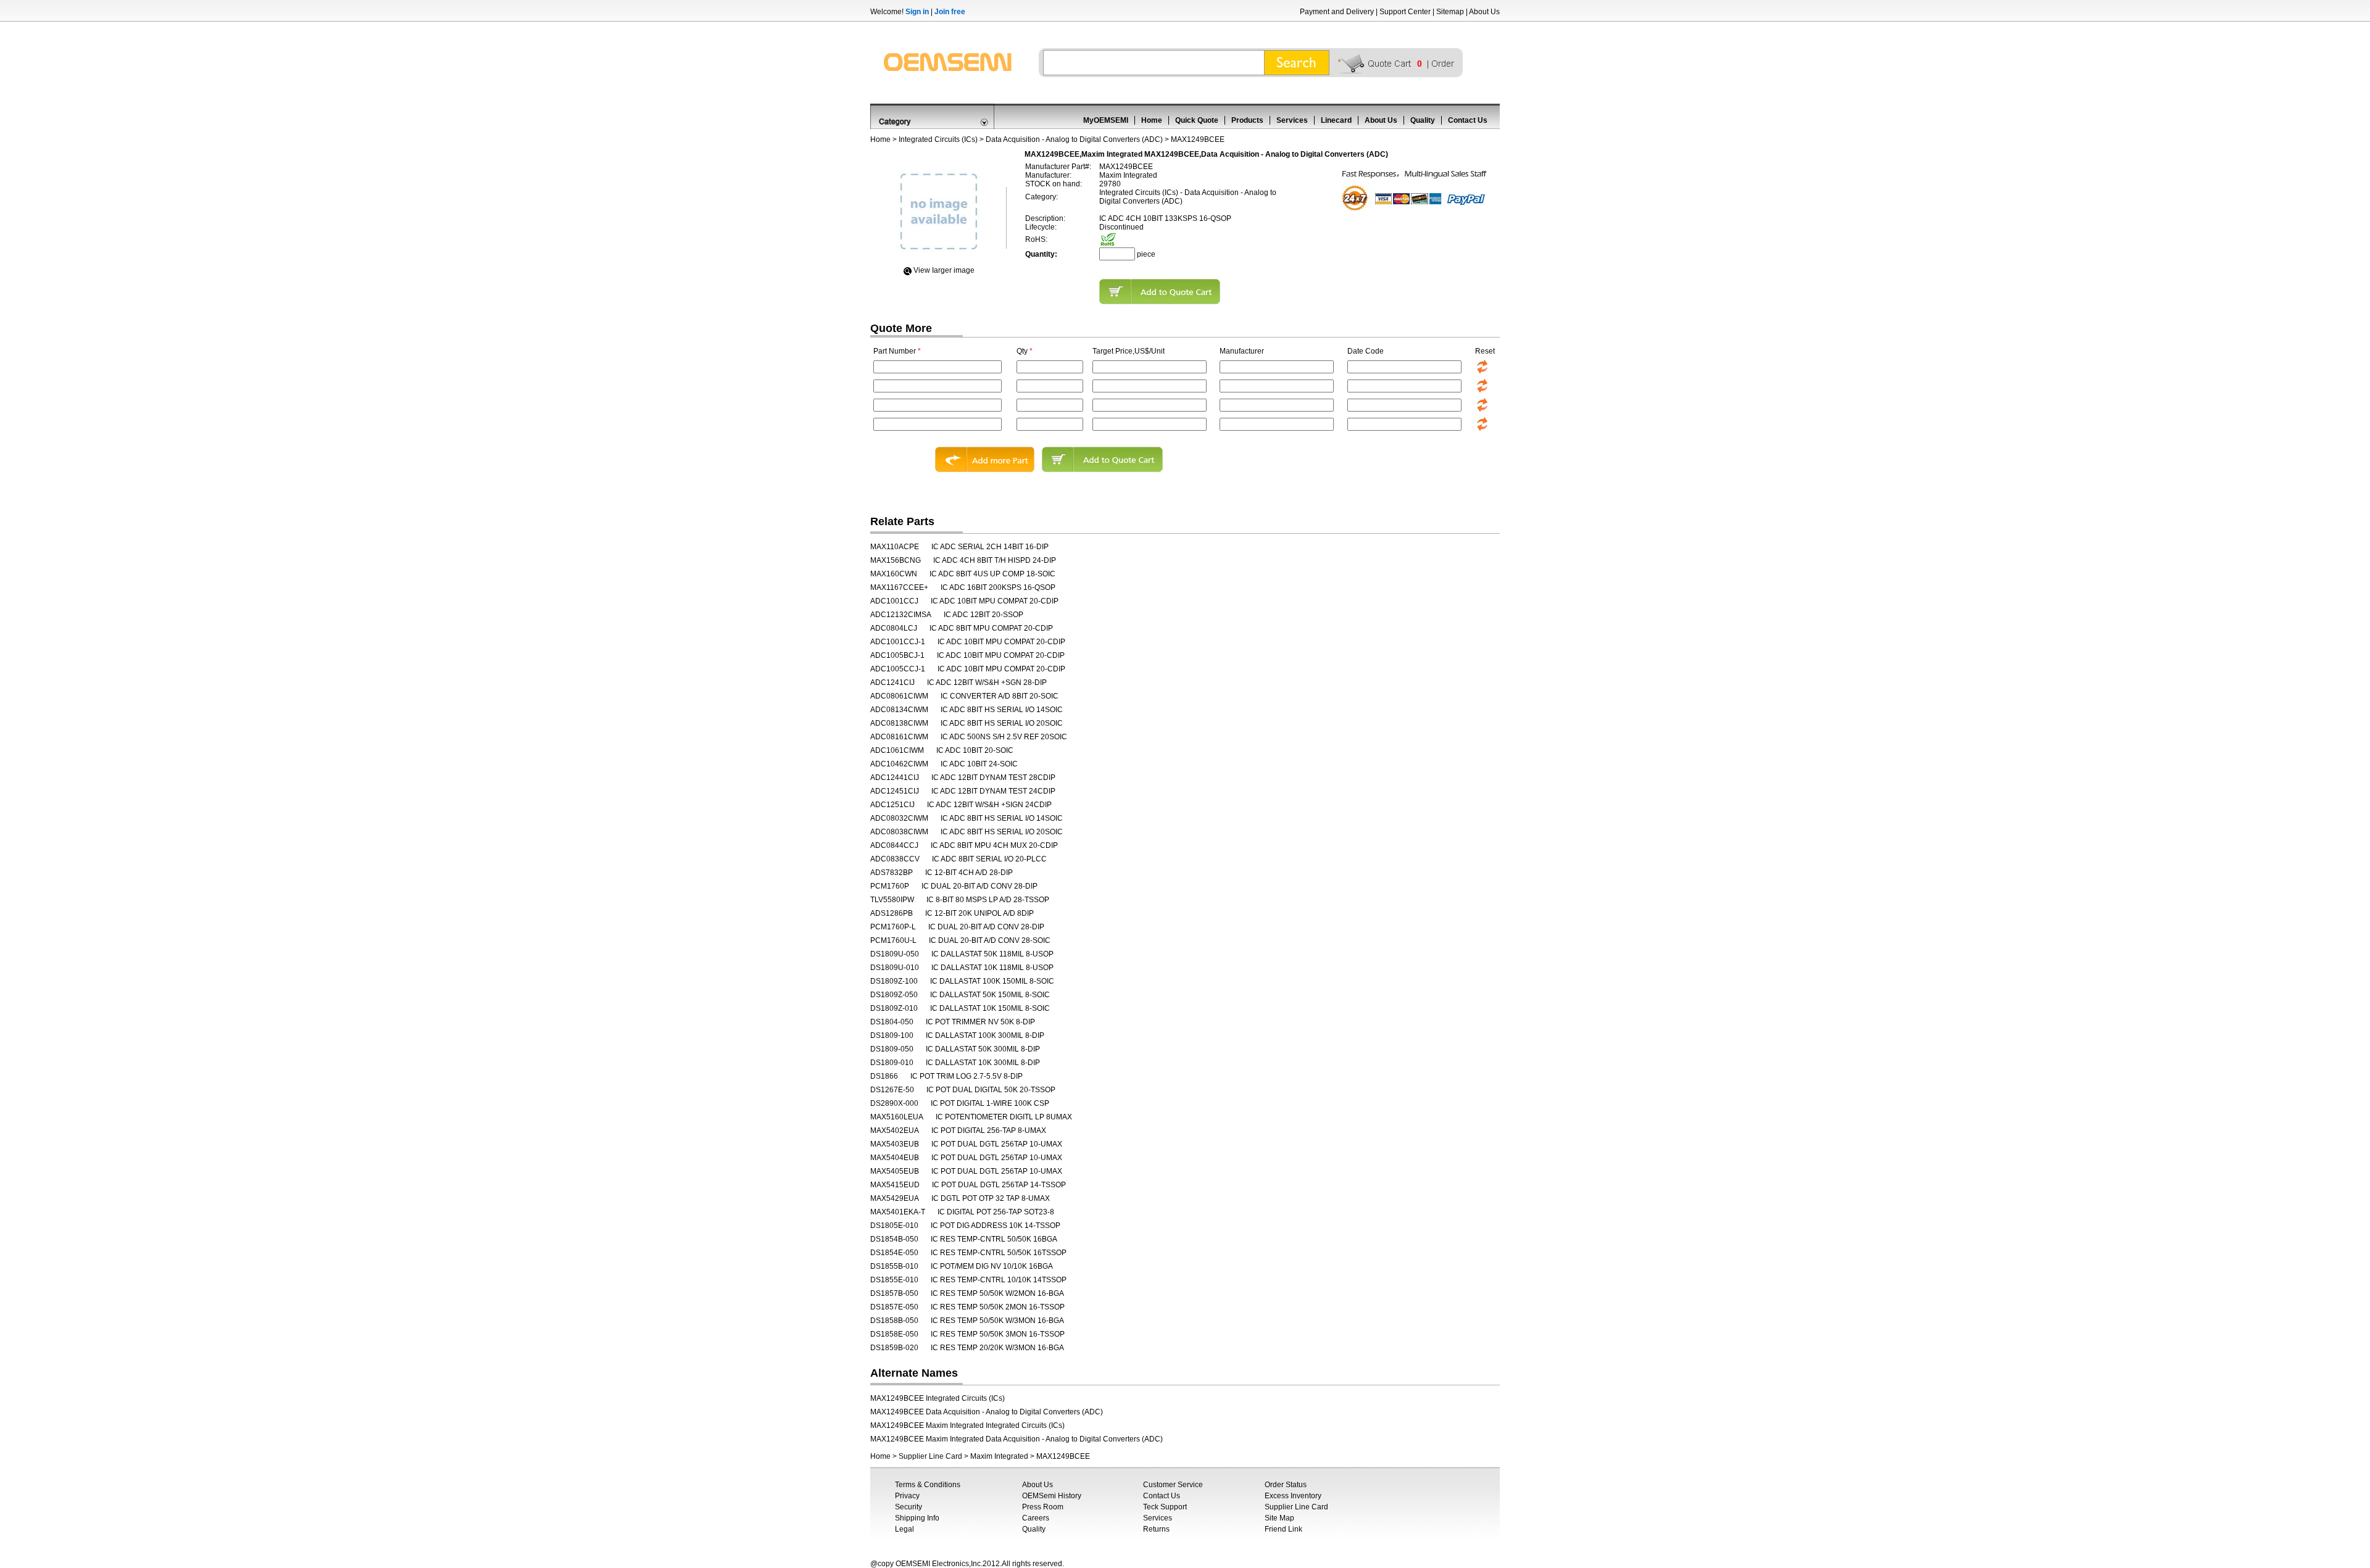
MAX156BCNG (896, 560)
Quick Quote (1197, 120)
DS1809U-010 (895, 968)
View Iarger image (944, 270)
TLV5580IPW (892, 900)
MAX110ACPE (895, 547)
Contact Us (1468, 120)
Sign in (917, 12)
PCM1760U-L (893, 940)
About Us (1484, 12)
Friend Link (1283, 1529)
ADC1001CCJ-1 (898, 642)
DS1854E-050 (894, 1253)
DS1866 (884, 1076)
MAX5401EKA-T (898, 1212)
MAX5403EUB (895, 1144)
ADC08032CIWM (899, 818)
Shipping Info (917, 1518)
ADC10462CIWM (899, 764)
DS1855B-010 (894, 1266)
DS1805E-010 (894, 1226)
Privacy (907, 1496)
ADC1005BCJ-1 (897, 655)
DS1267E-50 (892, 1090)
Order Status (1286, 1485)
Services (1292, 120)
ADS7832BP (892, 873)
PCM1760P (890, 886)
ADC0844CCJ (894, 845)
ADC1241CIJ (892, 682)
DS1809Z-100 (894, 981)
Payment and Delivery (1337, 12)
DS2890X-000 (894, 1103)
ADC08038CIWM (899, 832)
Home (1152, 120)
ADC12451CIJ (895, 791)
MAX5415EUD (895, 1185)
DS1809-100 (892, 1035)
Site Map (1279, 1518)
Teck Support (1165, 1507)
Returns (1156, 1529)
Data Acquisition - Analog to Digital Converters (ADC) (1074, 139)
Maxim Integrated (999, 1456)
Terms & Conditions (928, 1485)
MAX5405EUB (895, 1171)
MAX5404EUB (895, 1158)
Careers (1036, 1518)
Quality (1423, 120)
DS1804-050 (892, 1022)
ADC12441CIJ (895, 778)
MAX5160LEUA (897, 1117)
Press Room (1043, 1507)
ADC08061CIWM (899, 696)
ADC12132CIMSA (901, 615)
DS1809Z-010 (894, 1008)
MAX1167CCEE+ (899, 587)
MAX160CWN (894, 574)
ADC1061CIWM (897, 750)
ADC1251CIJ (892, 805)
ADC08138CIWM (899, 723)
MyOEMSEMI (1106, 120)
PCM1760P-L (893, 927)
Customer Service (1173, 1485)
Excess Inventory (1293, 1496)
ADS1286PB (892, 913)
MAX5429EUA (895, 1198)
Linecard (1336, 120)
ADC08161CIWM (899, 737)
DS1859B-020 (894, 1348)
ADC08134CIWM (899, 710)
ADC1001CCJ (894, 601)
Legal (904, 1529)
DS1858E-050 (894, 1334)
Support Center (1405, 12)
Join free (950, 12)
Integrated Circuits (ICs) (938, 139)
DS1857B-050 (894, 1293)
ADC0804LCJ (894, 628)
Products (1247, 120)
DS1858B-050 (894, 1321)
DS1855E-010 (894, 1280)
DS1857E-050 (894, 1307)
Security (908, 1507)
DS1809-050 (892, 1049)
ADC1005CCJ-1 (898, 669)
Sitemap (1450, 12)
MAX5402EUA (895, 1130)
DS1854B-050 (894, 1239)
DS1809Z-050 (894, 995)
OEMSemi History (1052, 1496)
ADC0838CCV (895, 859)
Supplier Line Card (930, 1456)
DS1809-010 (892, 1063)
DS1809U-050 (895, 954)
